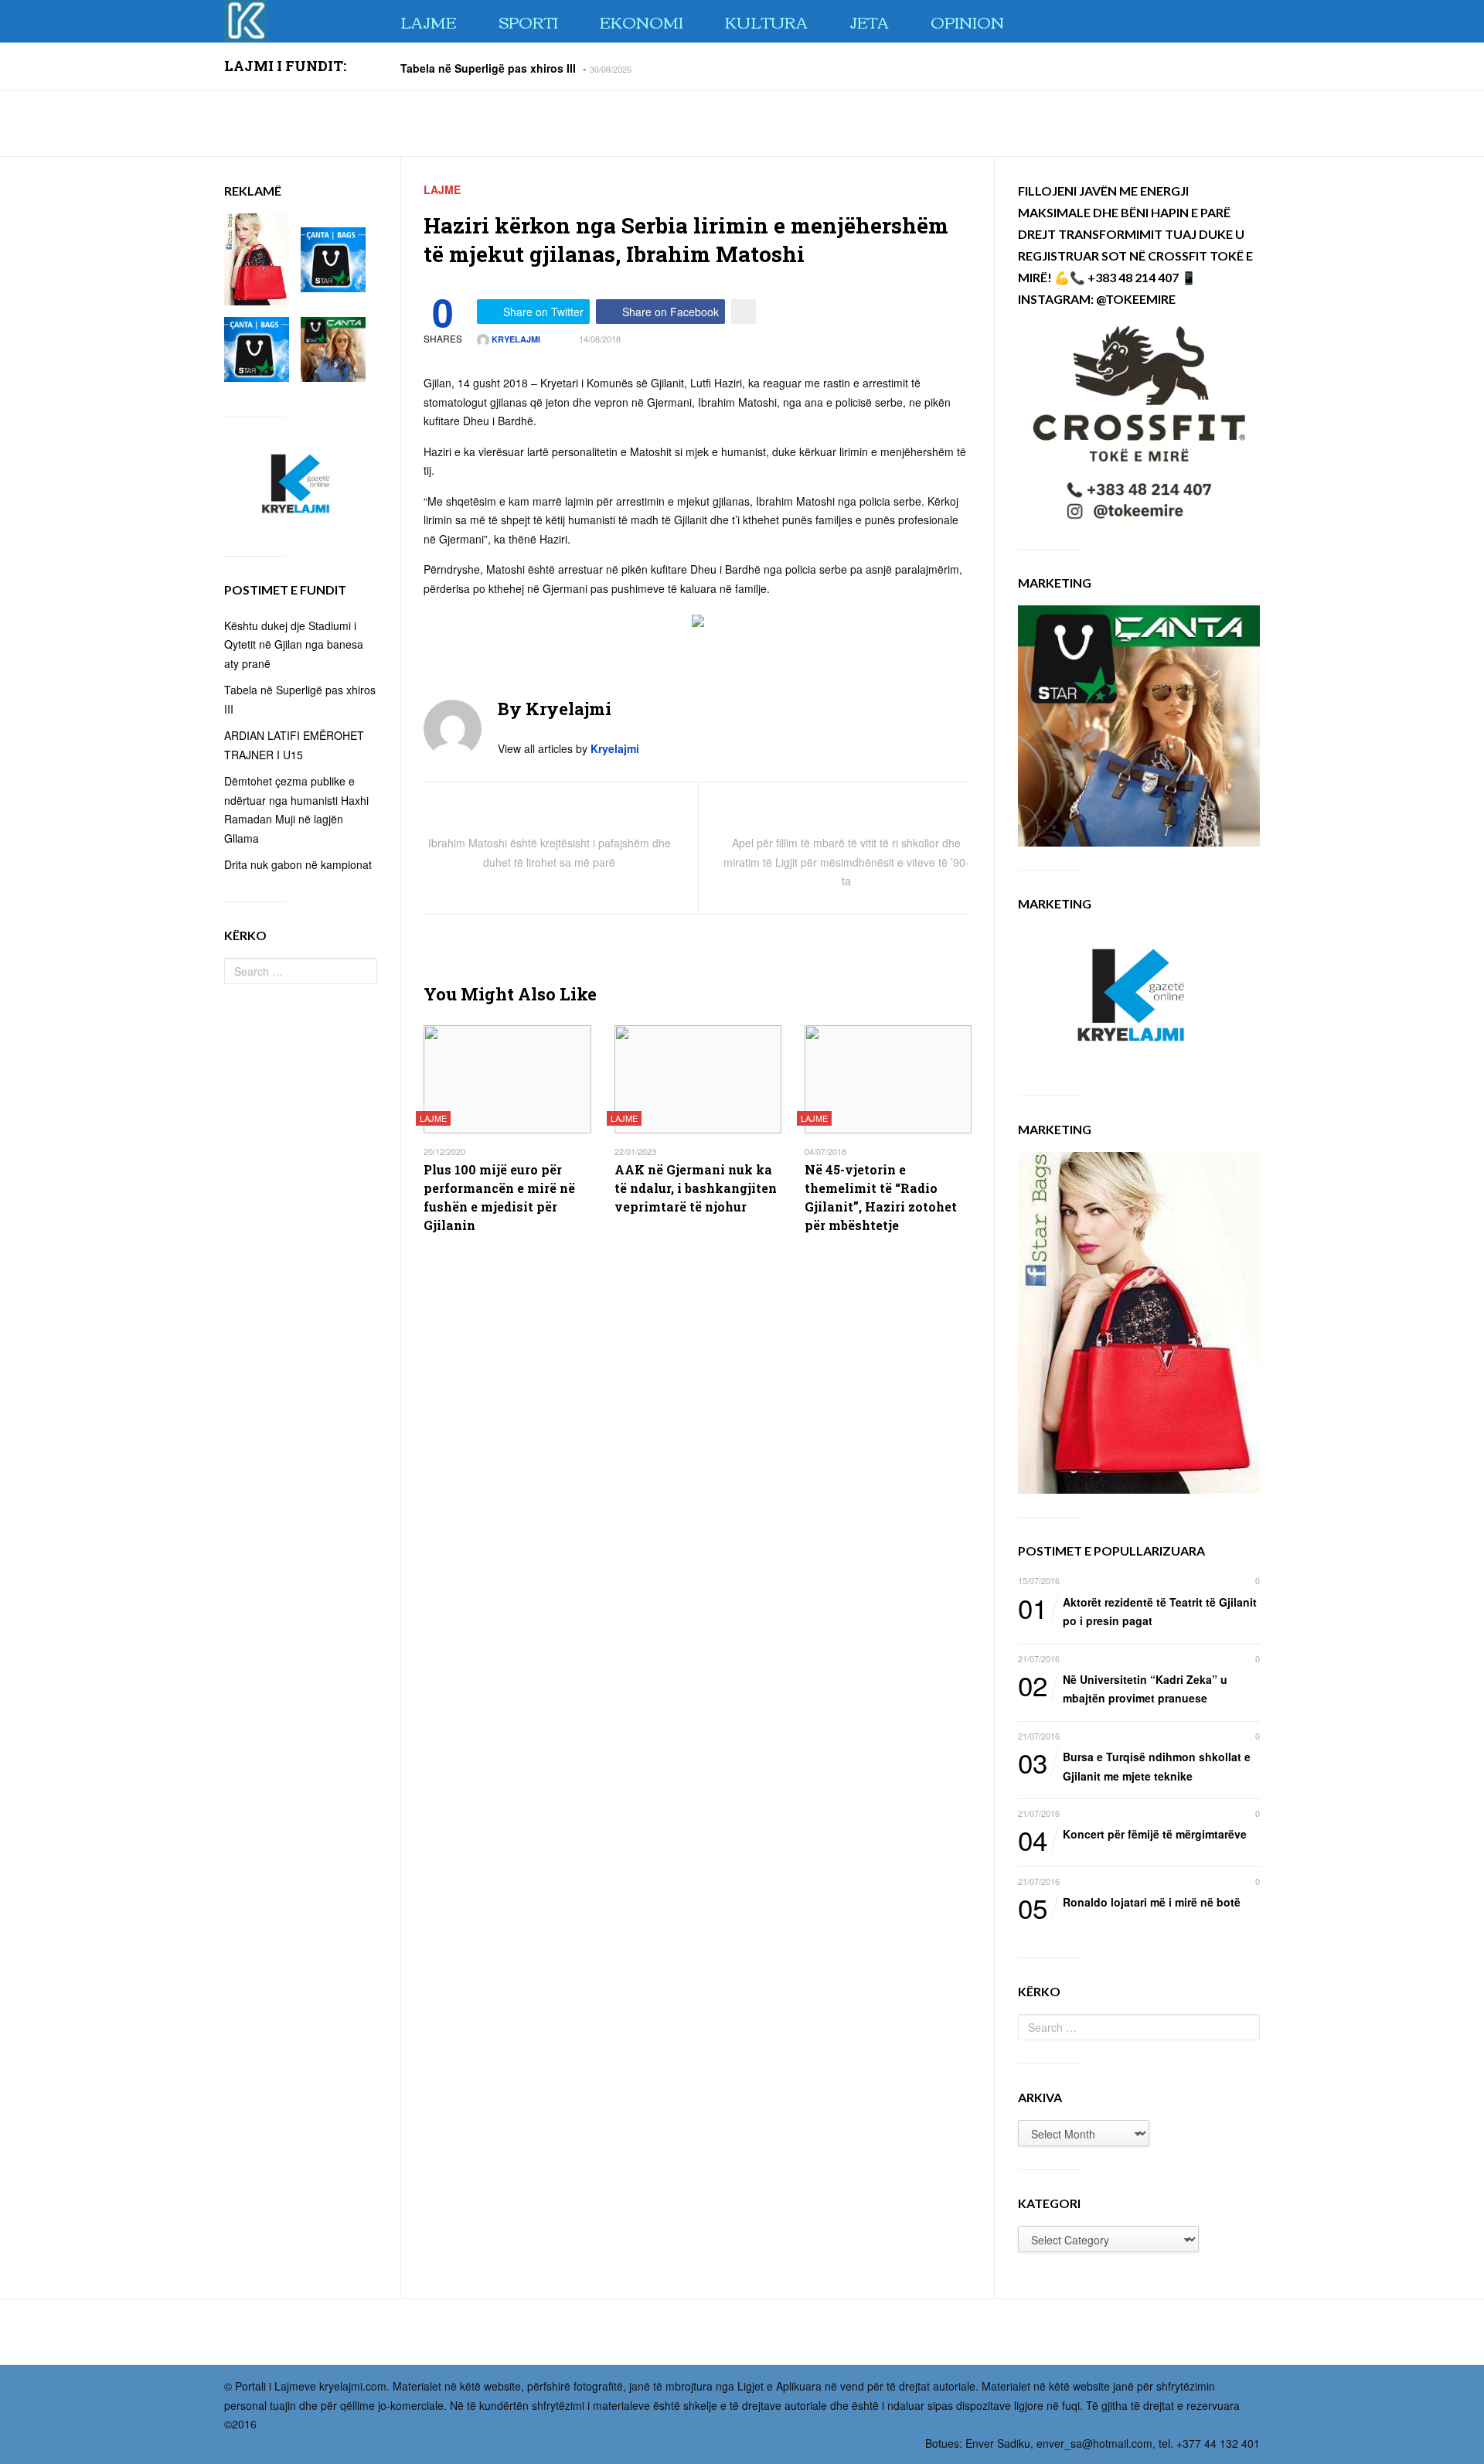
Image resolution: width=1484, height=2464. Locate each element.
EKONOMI (642, 21)
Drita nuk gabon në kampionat (298, 864)
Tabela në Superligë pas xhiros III (488, 67)
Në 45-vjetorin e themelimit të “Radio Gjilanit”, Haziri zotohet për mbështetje (881, 1197)
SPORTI (528, 21)
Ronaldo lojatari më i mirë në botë (1129, 1903)
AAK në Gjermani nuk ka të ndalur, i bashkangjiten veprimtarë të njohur (696, 1188)
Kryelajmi (515, 339)
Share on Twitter (543, 312)
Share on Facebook (671, 312)
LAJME (429, 21)
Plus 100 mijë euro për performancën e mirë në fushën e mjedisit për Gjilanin (499, 1197)
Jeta (869, 21)
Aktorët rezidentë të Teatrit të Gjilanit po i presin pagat (1137, 1611)
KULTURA (766, 21)
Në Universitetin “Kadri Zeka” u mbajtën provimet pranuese (1123, 1688)
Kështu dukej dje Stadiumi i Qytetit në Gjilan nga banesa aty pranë (294, 644)
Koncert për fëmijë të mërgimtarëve (1132, 1835)
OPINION (967, 21)
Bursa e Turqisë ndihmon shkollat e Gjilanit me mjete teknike (1134, 1765)
